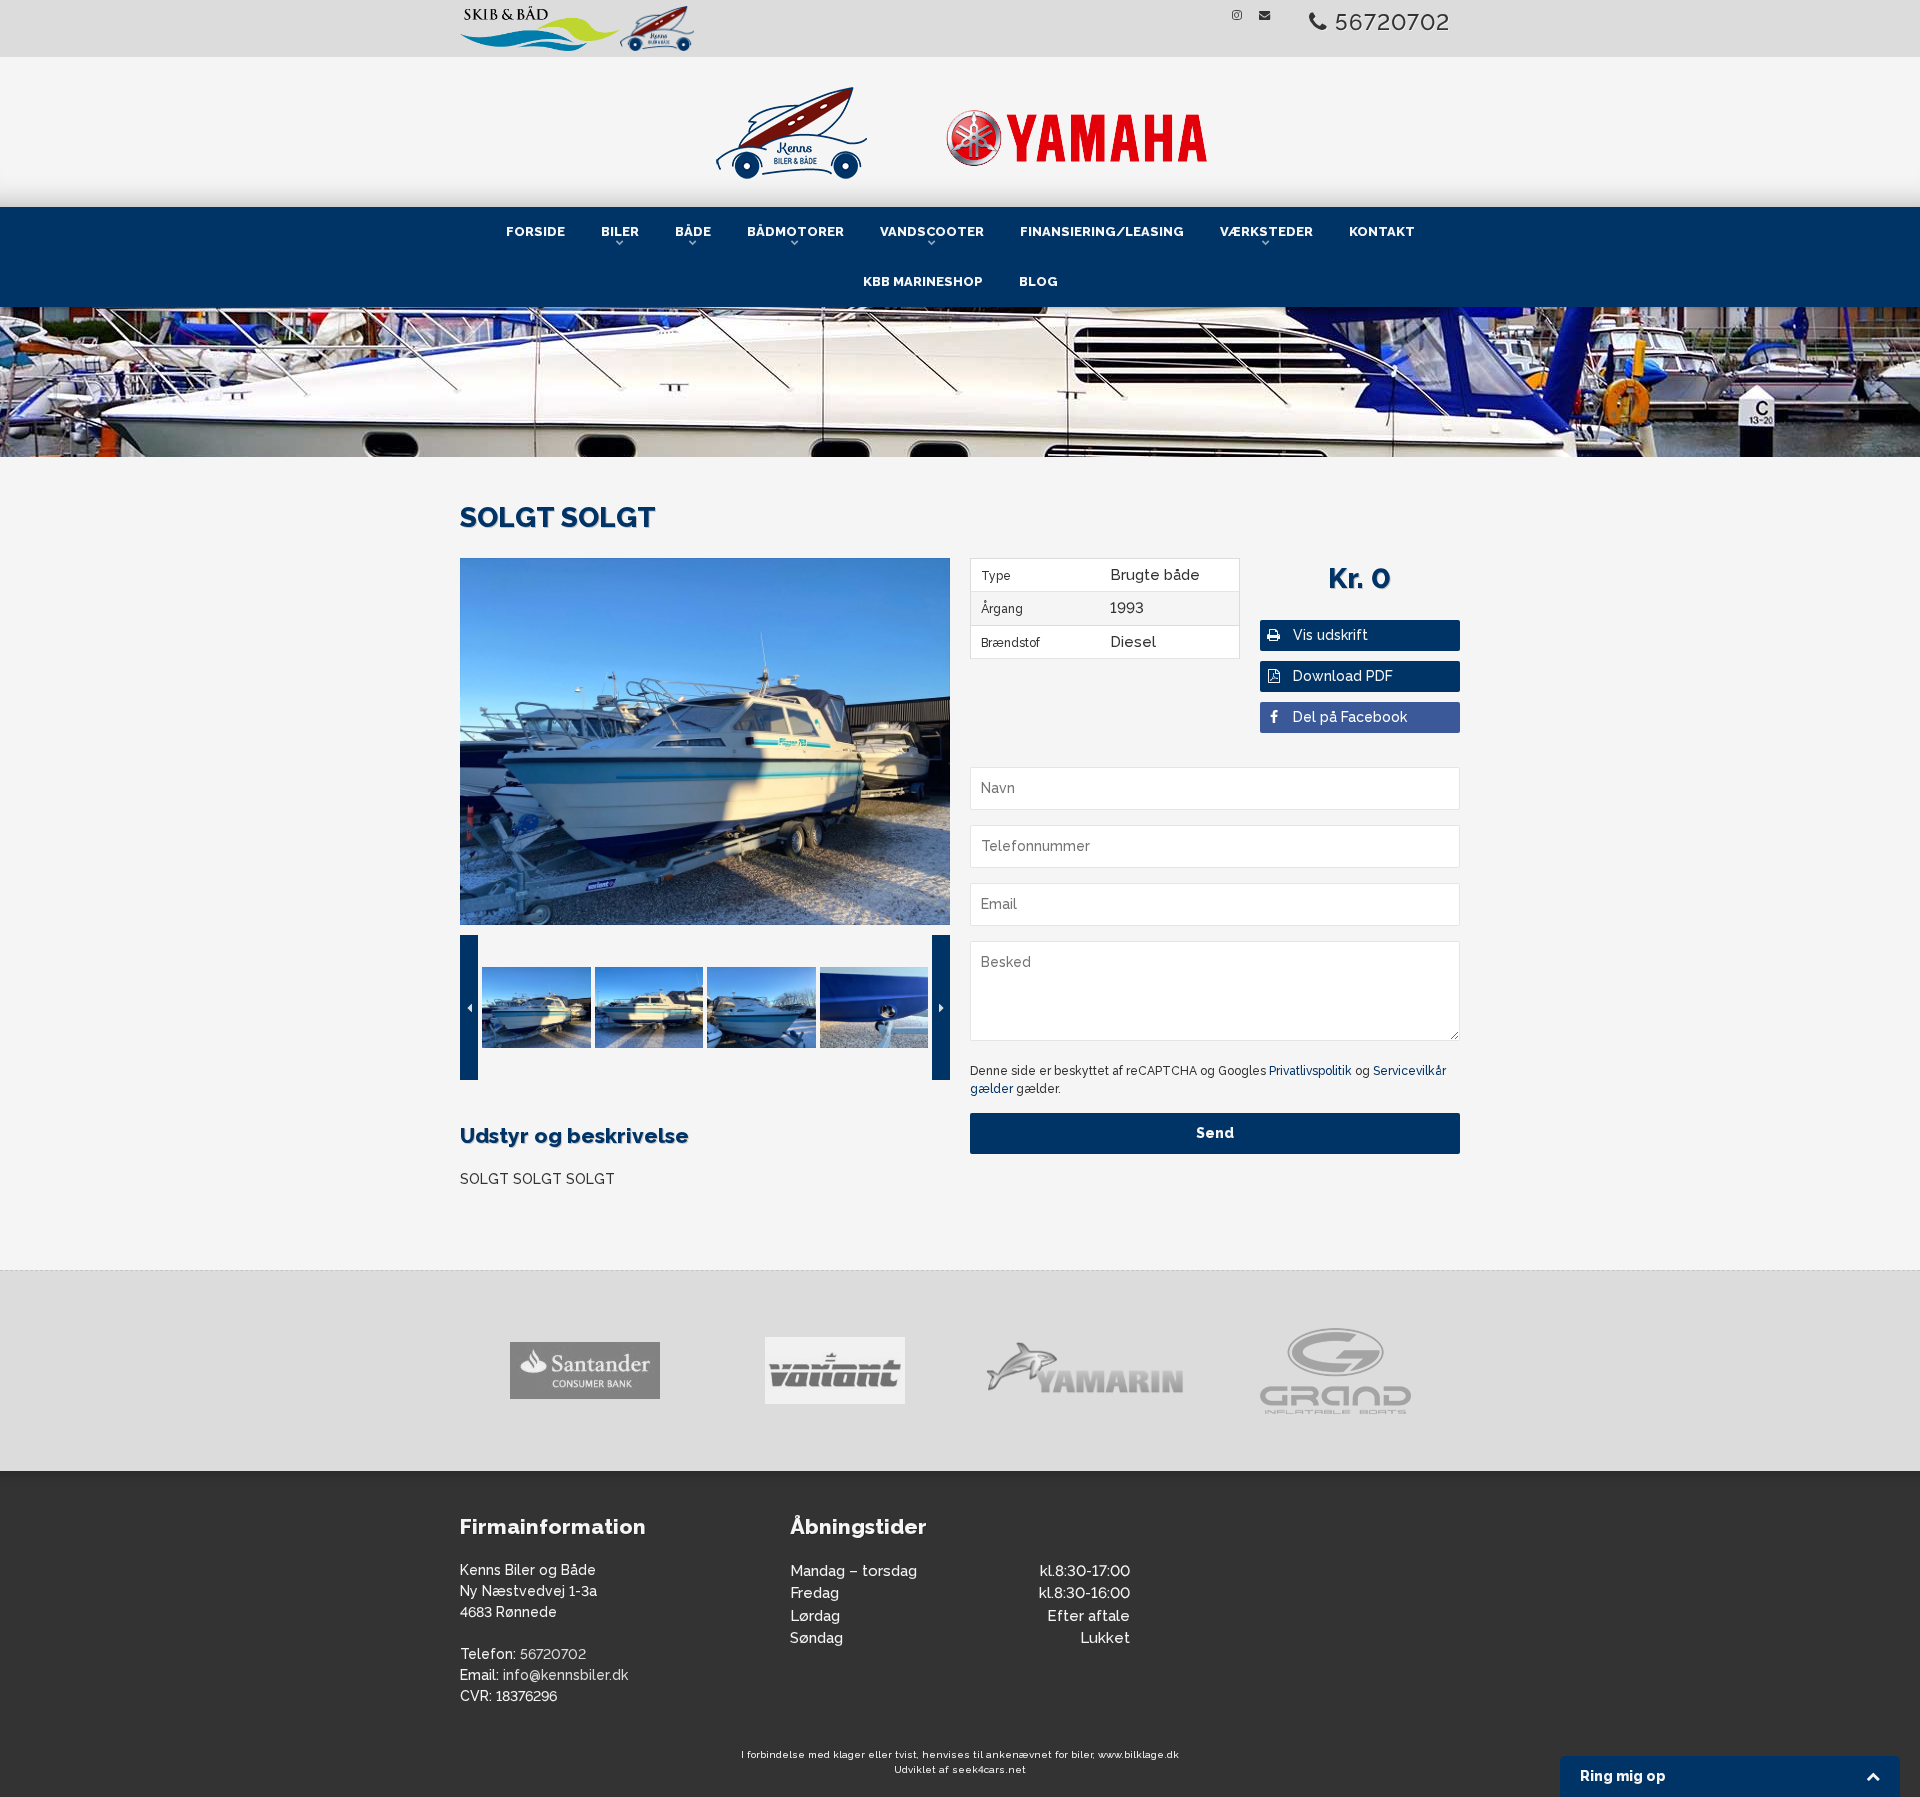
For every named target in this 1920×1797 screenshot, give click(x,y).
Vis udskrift (1330, 635)
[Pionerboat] (1335, 1370)
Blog (1038, 281)
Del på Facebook (1350, 717)
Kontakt (1382, 231)
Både (693, 231)
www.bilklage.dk (1138, 1754)
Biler (620, 231)
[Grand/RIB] (1085, 1371)
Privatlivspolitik (1310, 1071)
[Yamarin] (835, 1370)
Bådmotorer (795, 231)
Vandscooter (932, 231)
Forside (535, 231)
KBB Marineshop (923, 281)
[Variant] (585, 1370)
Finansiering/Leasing (1102, 231)
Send (1215, 1133)
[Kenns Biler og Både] (960, 128)
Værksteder (1266, 231)
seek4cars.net (989, 1769)
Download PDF (1343, 676)
